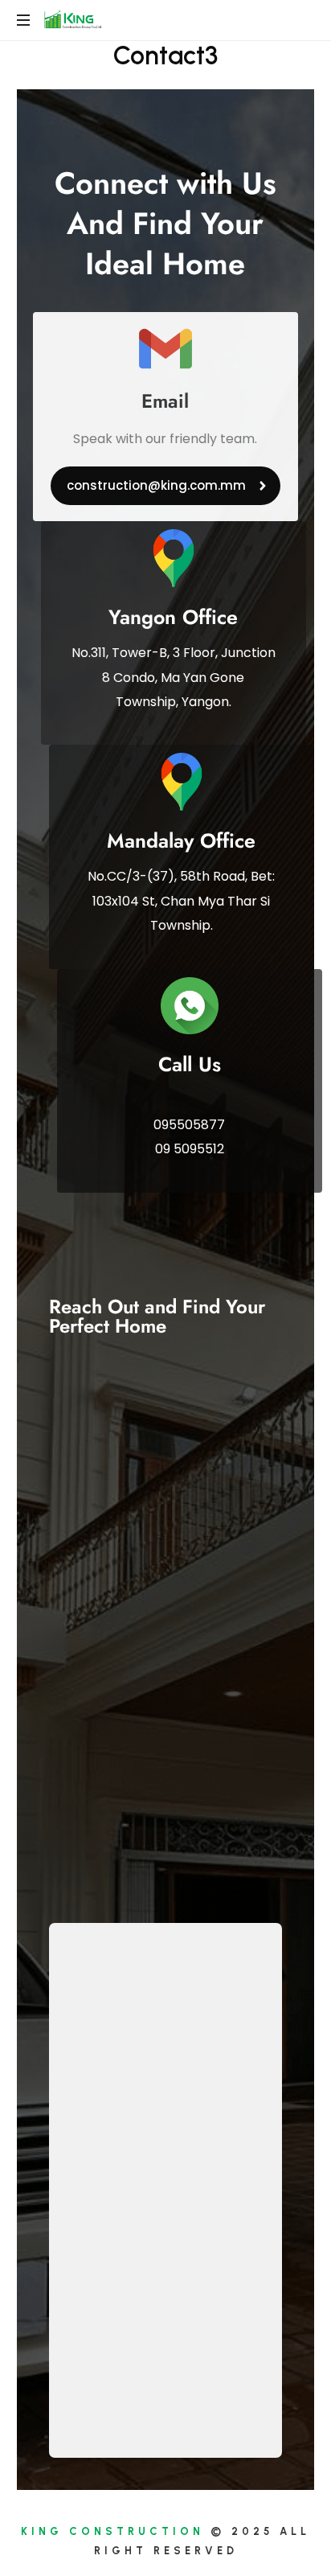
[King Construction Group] (75, 20)
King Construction (112, 2531)
